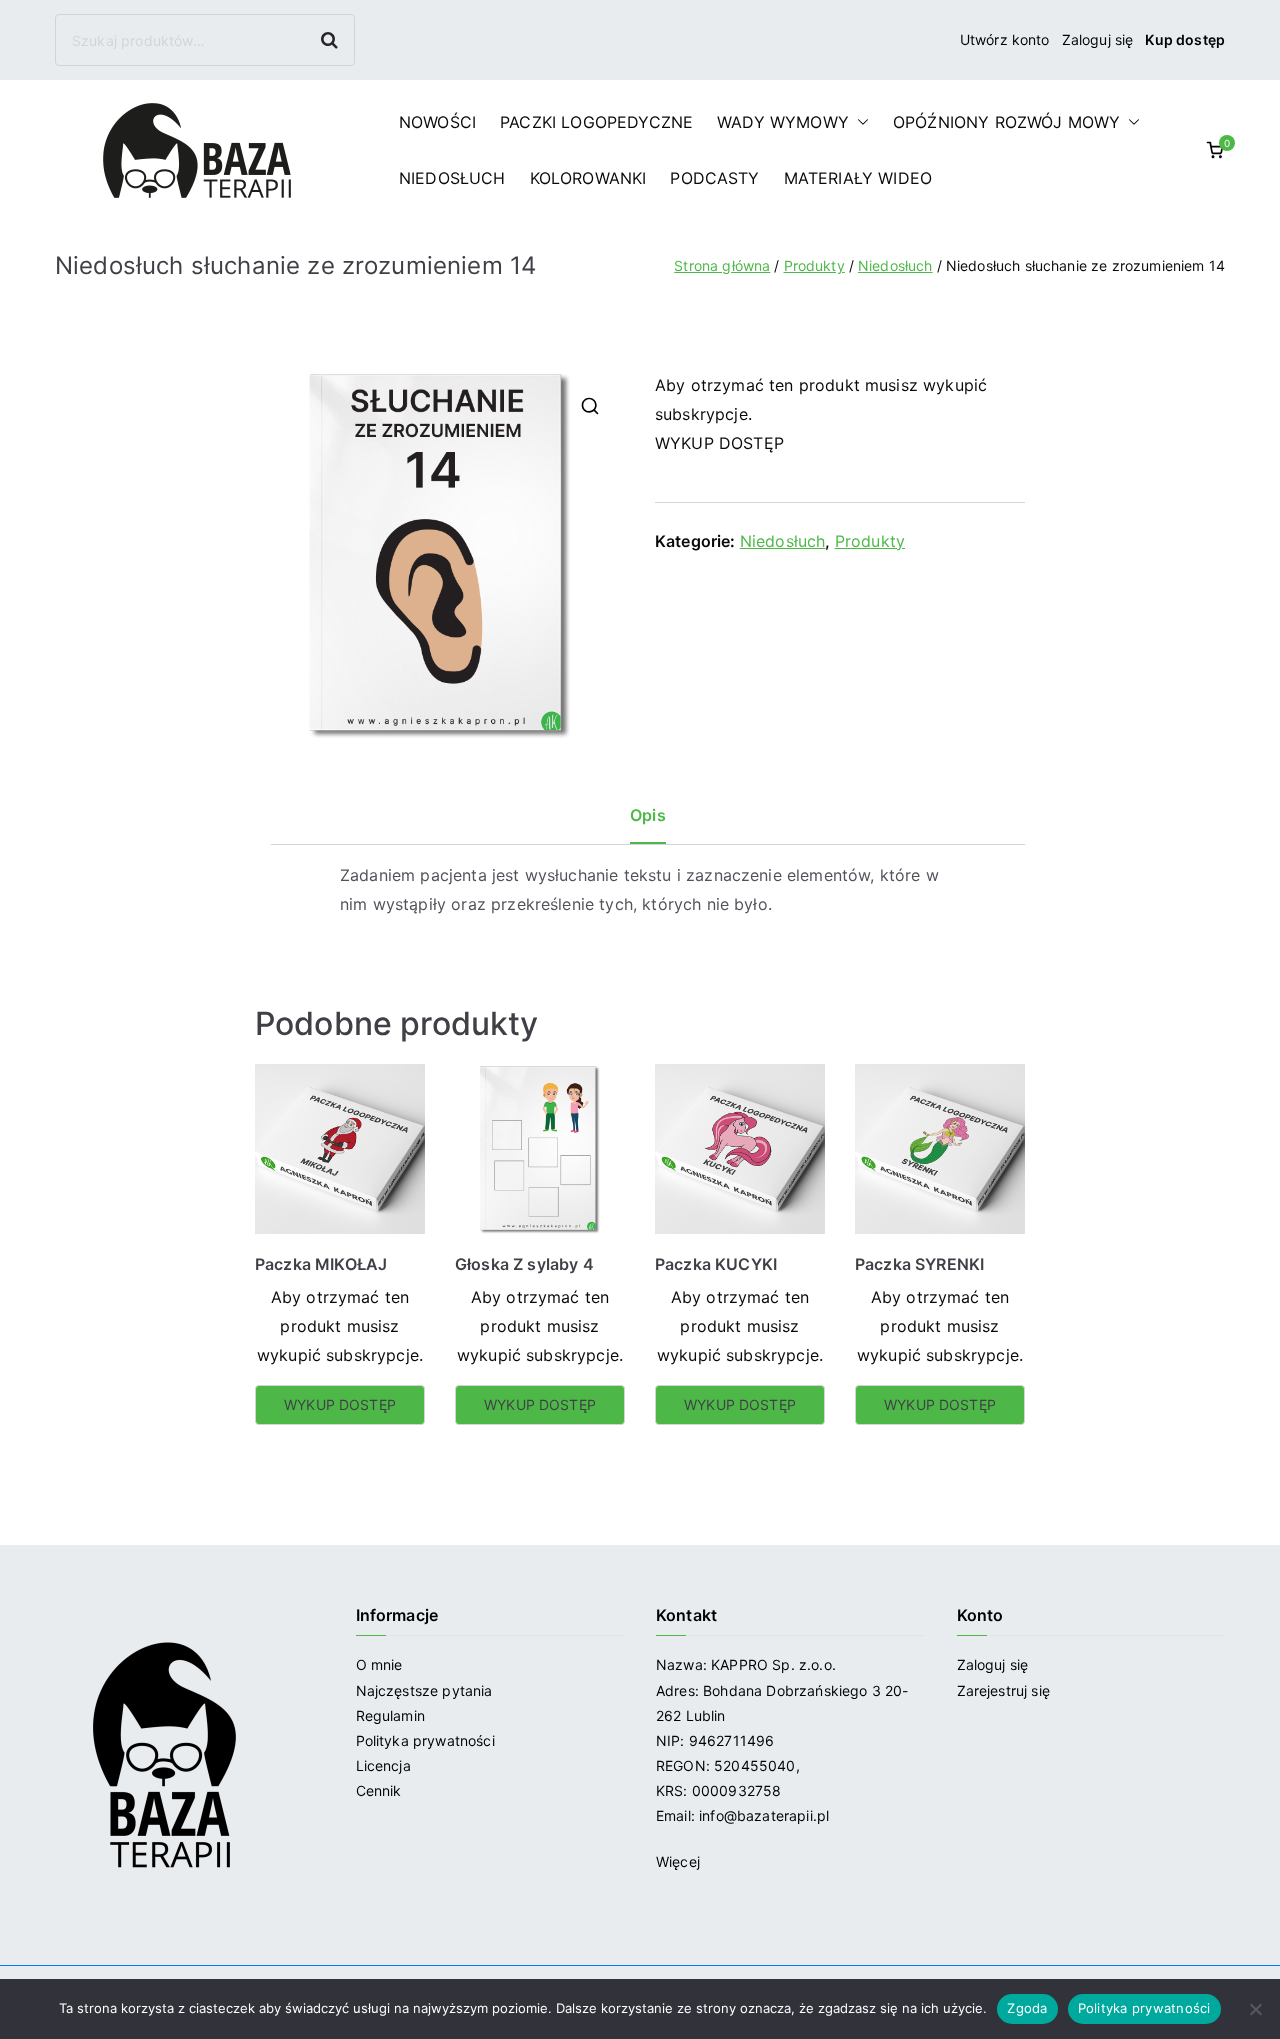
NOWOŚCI (437, 122)
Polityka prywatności (425, 1740)
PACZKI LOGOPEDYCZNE (596, 122)
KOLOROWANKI (588, 178)
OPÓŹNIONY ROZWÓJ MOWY (1006, 122)
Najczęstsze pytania (424, 1690)
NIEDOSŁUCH (452, 178)
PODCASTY (714, 178)
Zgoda (1027, 2008)
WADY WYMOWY (783, 122)
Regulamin (390, 1715)
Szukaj (331, 39)
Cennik (379, 1790)
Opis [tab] (648, 815)
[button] (859, 122)
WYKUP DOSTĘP (719, 443)
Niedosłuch (895, 265)
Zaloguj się (1098, 39)
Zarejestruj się (1006, 1690)
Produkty (814, 265)
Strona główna (722, 265)
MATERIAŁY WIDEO (858, 178)
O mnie (379, 1664)
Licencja (383, 1765)
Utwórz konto (1005, 39)
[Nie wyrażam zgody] (1255, 2009)
